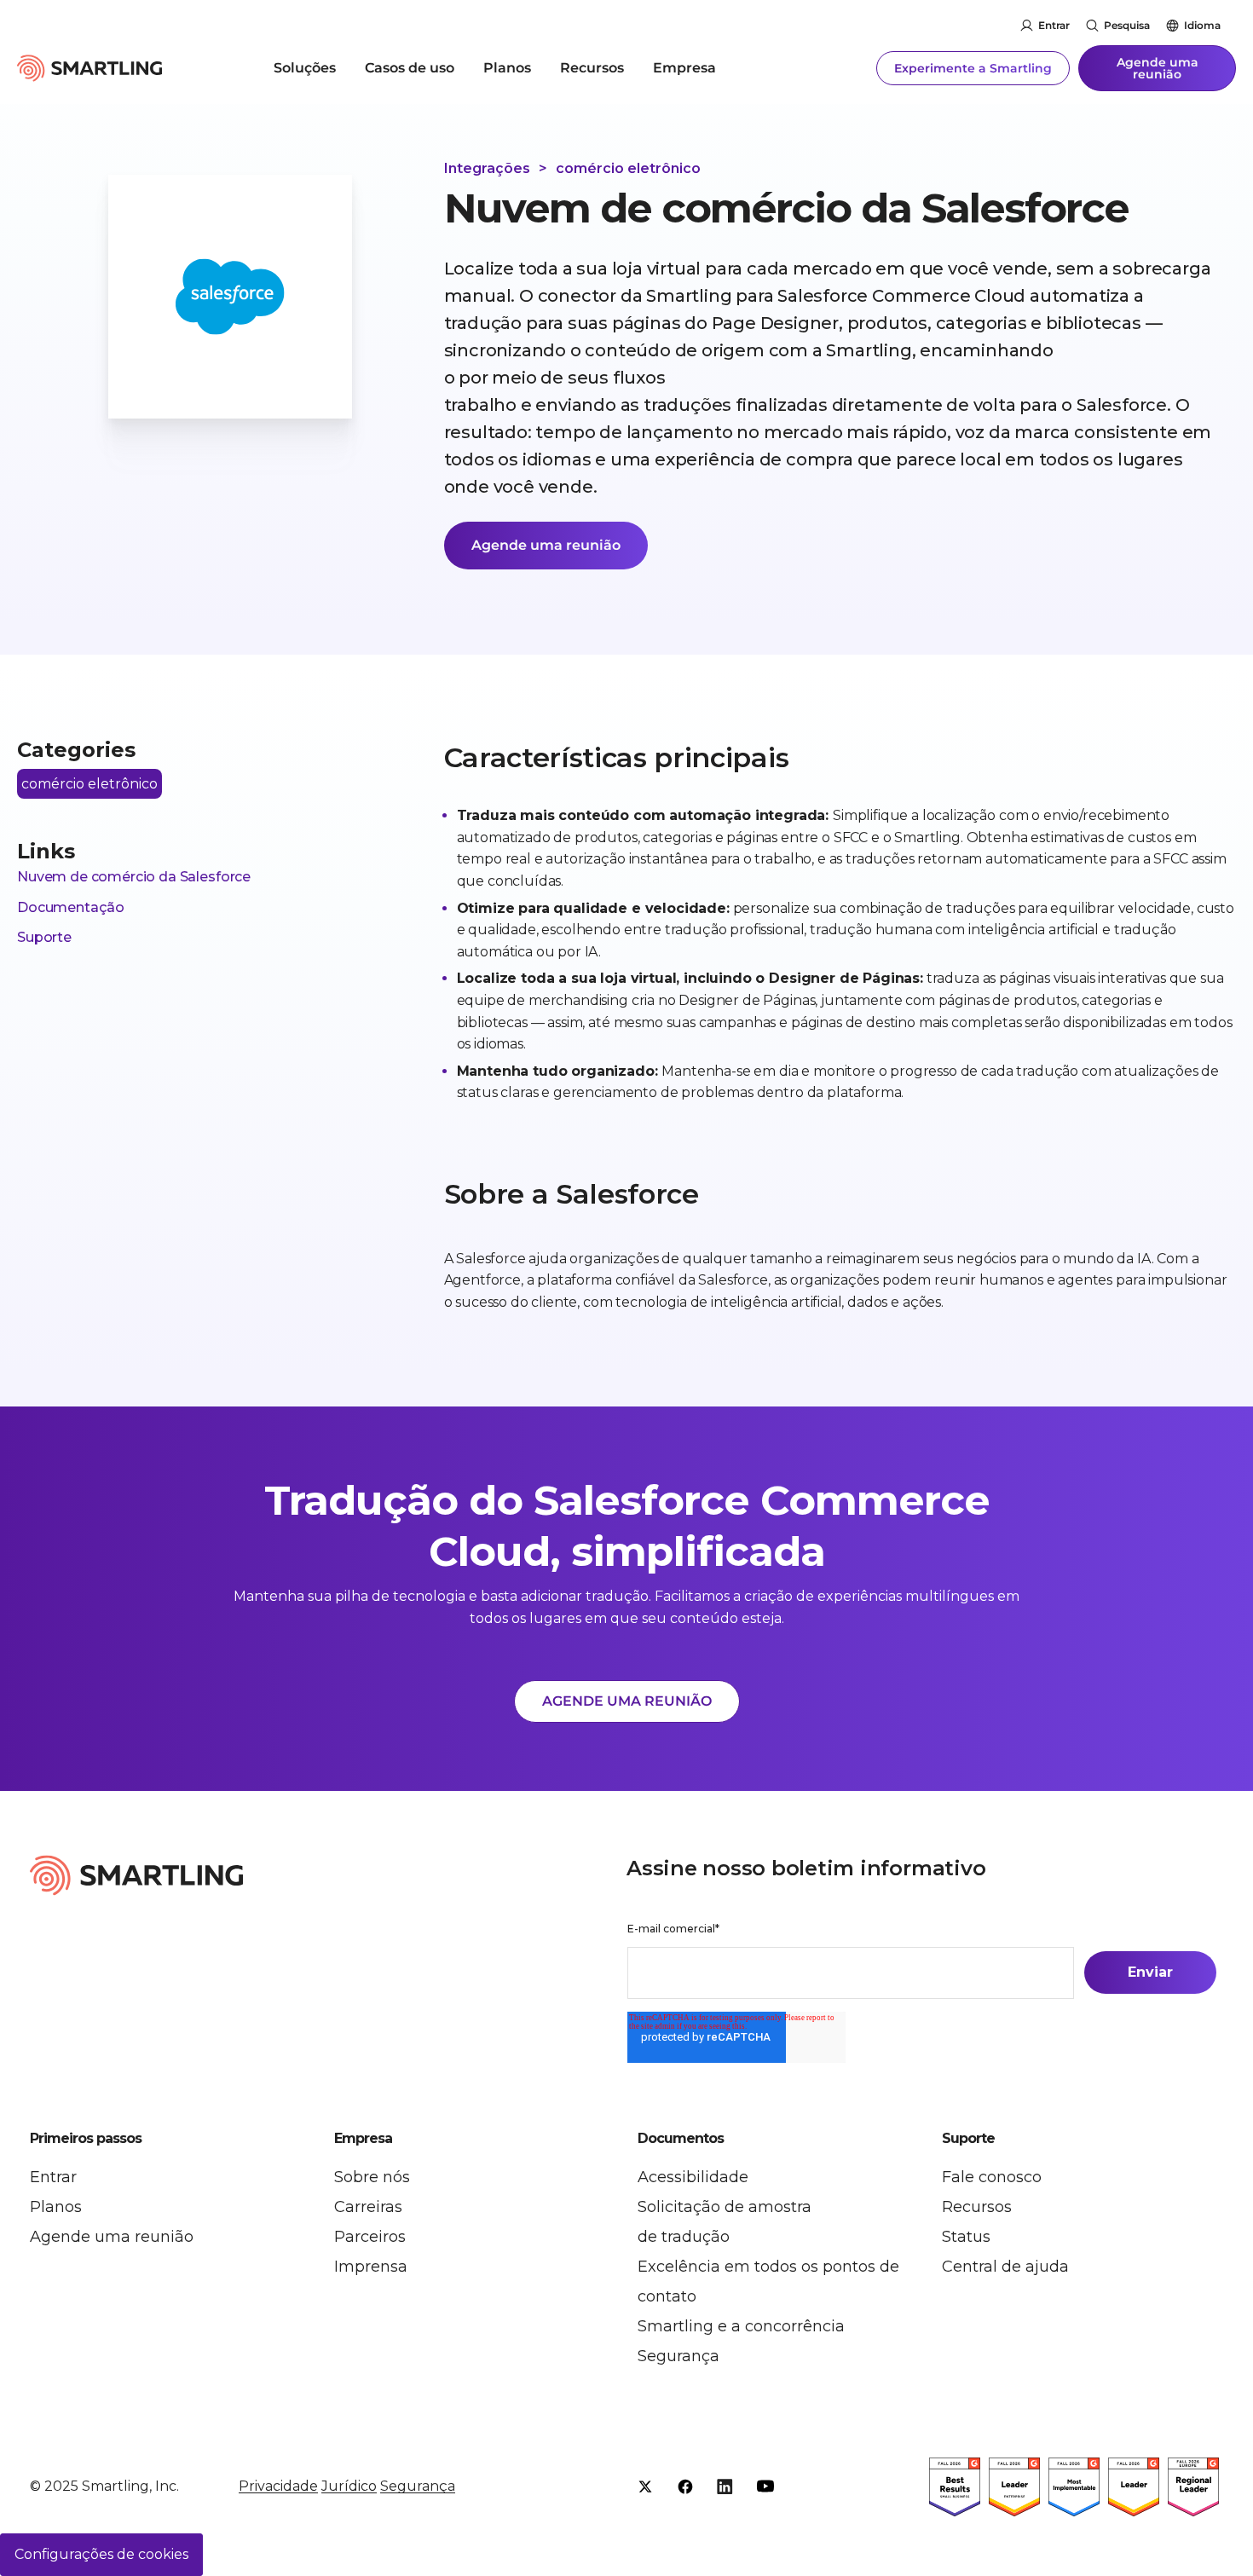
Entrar (1054, 25)
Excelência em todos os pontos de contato (768, 2281)
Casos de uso (410, 68)
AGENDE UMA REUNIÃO (627, 1701)
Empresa (684, 68)
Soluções (305, 68)
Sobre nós (372, 2177)
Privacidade (278, 2486)
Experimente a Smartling (973, 68)
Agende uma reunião (1158, 68)
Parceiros (370, 2237)
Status (966, 2237)
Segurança (678, 2356)
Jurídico (349, 2486)
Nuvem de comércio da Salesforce (134, 877)
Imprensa (371, 2267)
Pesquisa (1127, 25)
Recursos (592, 68)
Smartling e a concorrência (741, 2326)
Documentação (71, 907)
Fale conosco (992, 2177)
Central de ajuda (1005, 2267)
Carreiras (368, 2207)
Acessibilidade (693, 2177)
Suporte (44, 937)
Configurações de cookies (101, 2554)
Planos (507, 68)
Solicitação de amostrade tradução (725, 2222)
